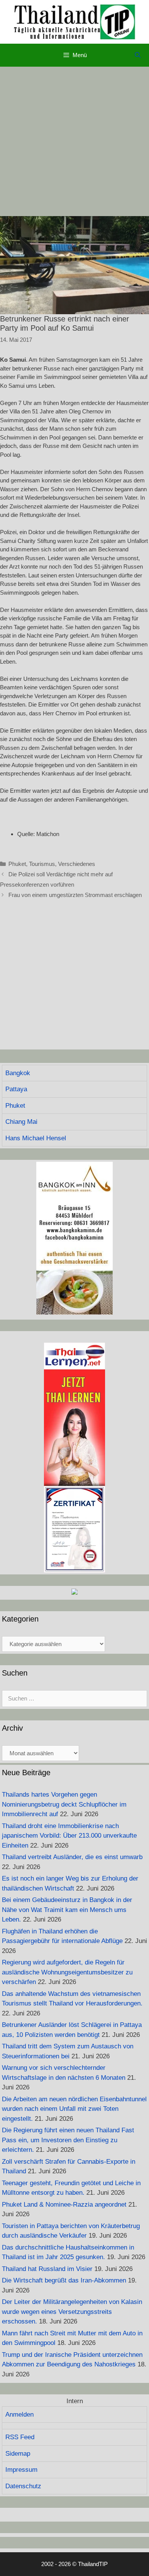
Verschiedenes (77, 864)
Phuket (17, 864)
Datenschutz (23, 2486)
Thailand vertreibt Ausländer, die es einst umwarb (72, 1857)
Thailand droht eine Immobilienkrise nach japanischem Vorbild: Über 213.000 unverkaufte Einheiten (69, 1836)
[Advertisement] (74, 141)
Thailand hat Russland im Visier (47, 2269)
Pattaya (16, 1089)
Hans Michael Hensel (36, 1138)
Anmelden (19, 2414)
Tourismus (42, 864)
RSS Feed (20, 2437)
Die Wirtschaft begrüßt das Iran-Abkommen (64, 2280)
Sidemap (18, 2454)
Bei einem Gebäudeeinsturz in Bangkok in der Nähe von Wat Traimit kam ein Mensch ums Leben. (67, 1910)
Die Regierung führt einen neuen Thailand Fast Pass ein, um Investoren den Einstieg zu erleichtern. (68, 2140)
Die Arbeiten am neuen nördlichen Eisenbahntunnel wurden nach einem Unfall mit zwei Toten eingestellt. (74, 2109)
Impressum (21, 2470)
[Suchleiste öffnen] (138, 55)
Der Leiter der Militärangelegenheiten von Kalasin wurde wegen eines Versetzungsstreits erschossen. (72, 2312)
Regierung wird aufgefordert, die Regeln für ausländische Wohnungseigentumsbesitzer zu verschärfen (67, 1972)
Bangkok (18, 1073)
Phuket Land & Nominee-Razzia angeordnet (64, 2205)
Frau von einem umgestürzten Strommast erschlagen (75, 895)
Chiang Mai (21, 1122)
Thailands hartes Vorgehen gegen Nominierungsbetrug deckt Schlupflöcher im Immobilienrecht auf (64, 1804)
